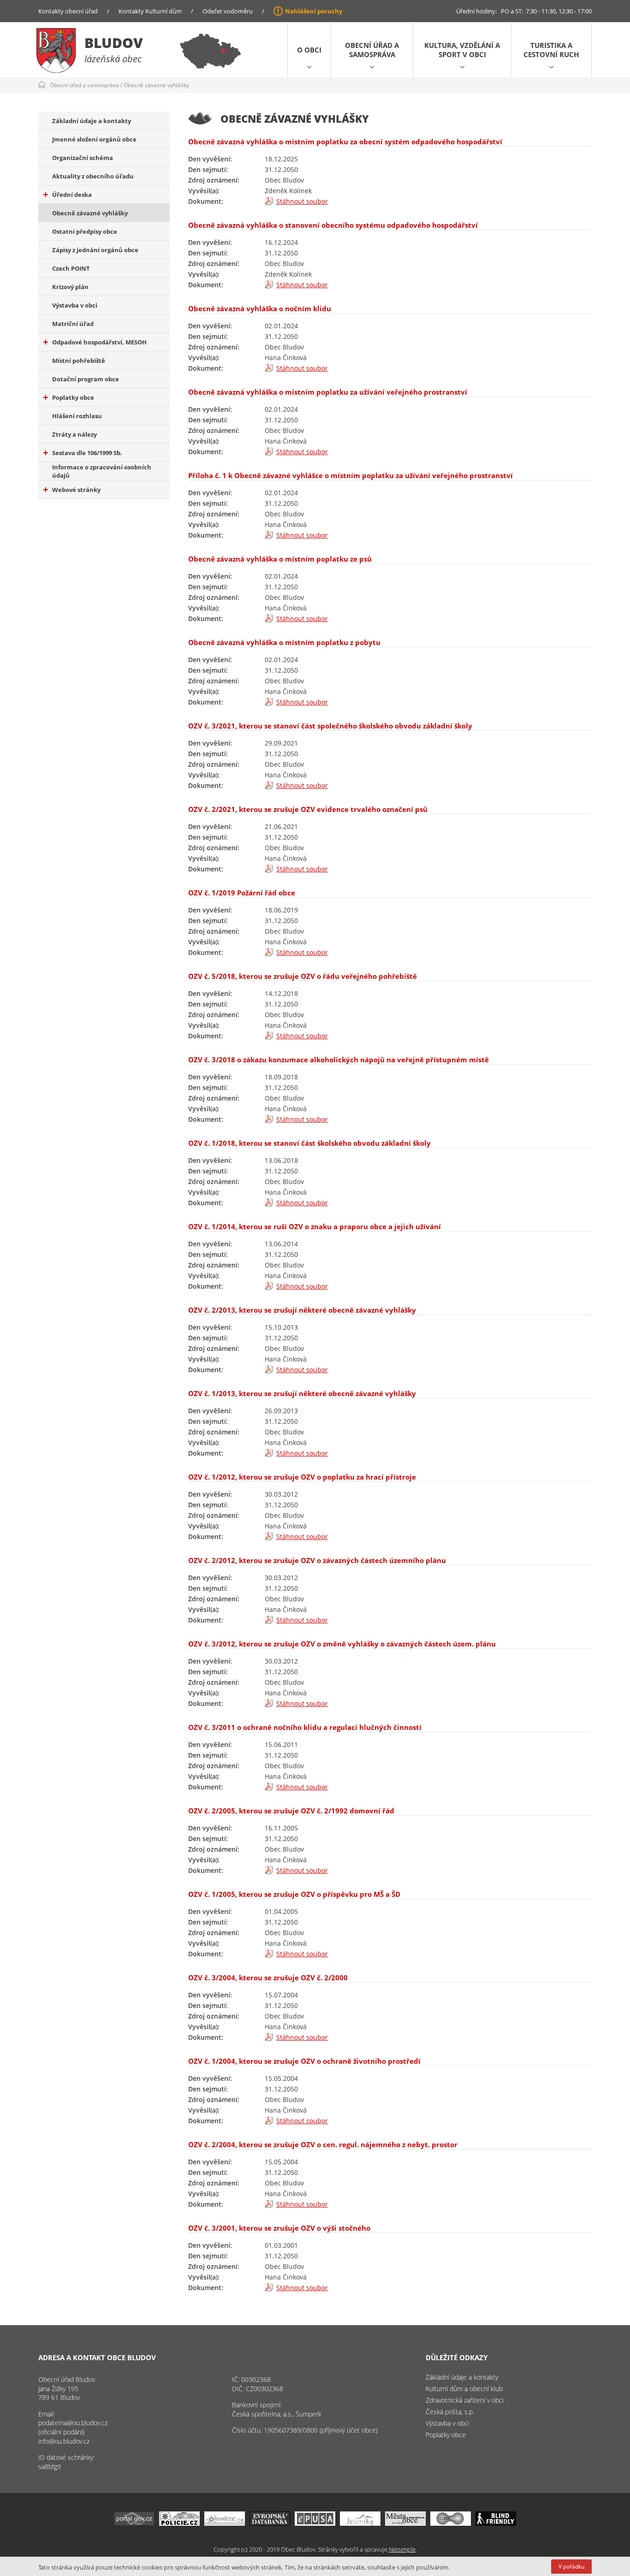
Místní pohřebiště (79, 361)
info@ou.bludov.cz (64, 2441)
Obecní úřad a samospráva (372, 50)
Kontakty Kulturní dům (150, 11)
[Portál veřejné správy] (134, 2523)
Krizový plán (70, 287)
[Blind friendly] (496, 2523)
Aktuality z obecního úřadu (93, 176)
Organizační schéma (83, 158)
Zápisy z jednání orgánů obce (95, 250)
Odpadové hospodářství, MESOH (99, 342)
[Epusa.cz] (315, 2523)
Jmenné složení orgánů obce (94, 139)
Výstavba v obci (75, 305)
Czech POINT (71, 268)
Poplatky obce (73, 397)
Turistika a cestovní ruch (551, 50)
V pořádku (571, 2567)
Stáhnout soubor (302, 201)
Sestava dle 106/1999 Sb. (87, 453)
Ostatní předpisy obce (85, 231)
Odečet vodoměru (228, 11)
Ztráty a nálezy (74, 434)
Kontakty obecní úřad (68, 11)
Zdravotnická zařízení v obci (465, 2400)
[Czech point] (451, 2523)
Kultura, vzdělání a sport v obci (462, 50)
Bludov (114, 43)
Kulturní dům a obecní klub (464, 2389)
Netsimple (402, 2549)
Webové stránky (76, 490)
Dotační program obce (86, 379)
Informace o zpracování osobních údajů (102, 471)
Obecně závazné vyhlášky (156, 85)
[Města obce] (405, 2523)
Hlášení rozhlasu (77, 416)
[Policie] (179, 2523)
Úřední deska (72, 195)
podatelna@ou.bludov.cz (73, 2423)
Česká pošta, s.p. (450, 2412)
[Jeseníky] (360, 2523)
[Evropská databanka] (270, 2523)
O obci (309, 50)
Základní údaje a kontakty (92, 121)
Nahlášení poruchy (314, 11)
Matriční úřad (73, 324)
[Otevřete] (225, 2523)
